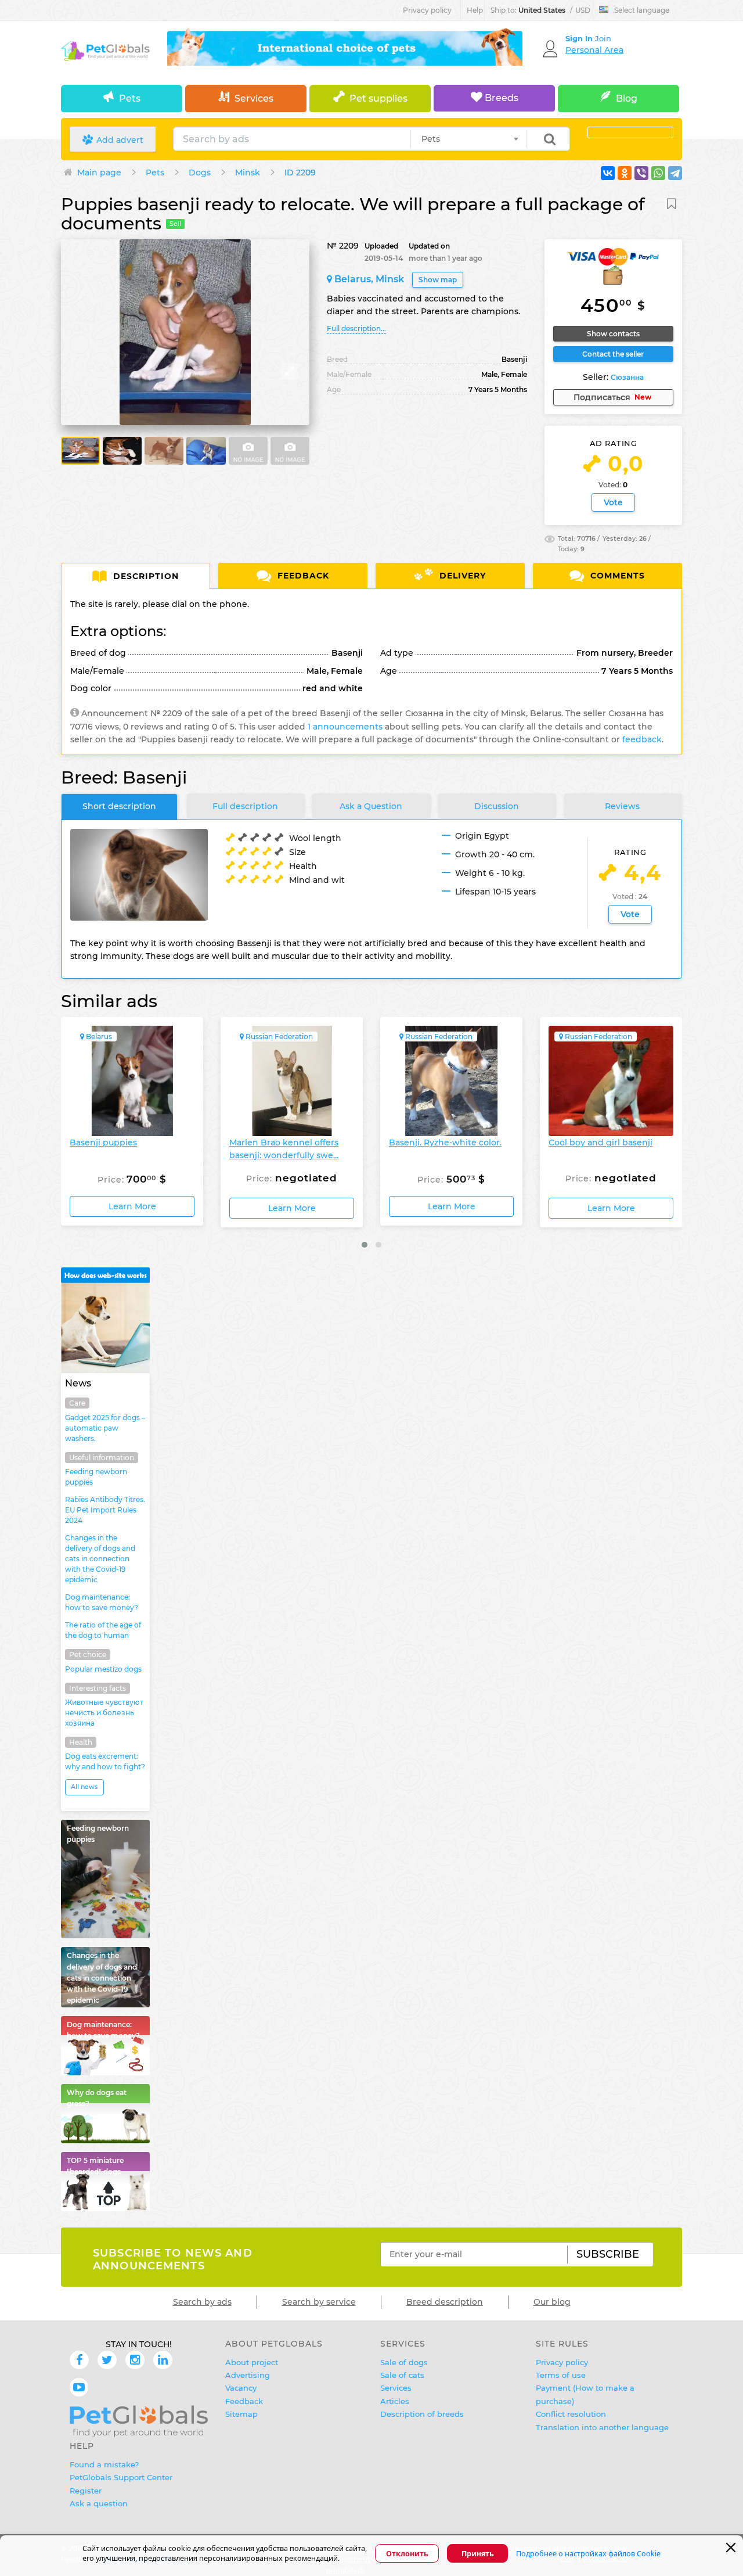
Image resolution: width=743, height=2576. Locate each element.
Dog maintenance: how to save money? (102, 1602)
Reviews (622, 806)
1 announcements (345, 727)
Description (145, 576)
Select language (642, 10)
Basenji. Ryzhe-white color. (286, 1143)
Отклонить (407, 2554)
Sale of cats (402, 2375)
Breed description (445, 2302)
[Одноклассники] (625, 173)
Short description (119, 806)
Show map (438, 280)
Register (86, 2491)
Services (254, 98)
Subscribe (608, 2254)
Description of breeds (422, 2414)
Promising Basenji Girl (595, 1143)
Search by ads (202, 2302)
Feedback (302, 576)
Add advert (119, 140)
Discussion (497, 806)
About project (252, 2362)
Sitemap (241, 2414)
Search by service (319, 2302)
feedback (642, 739)
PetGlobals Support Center (121, 2477)
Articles (395, 2401)
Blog (627, 98)
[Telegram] (675, 173)
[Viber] (641, 173)
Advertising (248, 2375)
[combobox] (468, 139)
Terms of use (561, 2375)
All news (84, 1787)
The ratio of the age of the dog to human (103, 1630)
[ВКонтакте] (608, 173)
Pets (130, 98)
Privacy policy (427, 10)
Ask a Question (371, 806)
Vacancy (241, 2388)
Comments (616, 576)
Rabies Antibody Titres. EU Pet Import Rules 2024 (105, 1510)
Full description (245, 806)
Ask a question (99, 2503)
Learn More (132, 1208)
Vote (613, 502)
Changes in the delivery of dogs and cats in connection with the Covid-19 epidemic (100, 1559)
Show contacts (613, 334)
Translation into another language (602, 2427)
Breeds (500, 98)
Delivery (461, 576)
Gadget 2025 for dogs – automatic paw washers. (105, 1428)
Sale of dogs (404, 2362)
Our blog (552, 2302)
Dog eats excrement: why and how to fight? (105, 1761)
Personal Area (594, 50)
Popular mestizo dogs (103, 1669)
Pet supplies (378, 98)
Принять (478, 2554)
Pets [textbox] (431, 139)
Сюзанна (627, 377)
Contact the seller (613, 354)
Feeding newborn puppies (96, 1477)
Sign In (580, 38)
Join (603, 38)
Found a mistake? (104, 2464)
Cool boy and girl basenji (441, 1143)
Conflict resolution (571, 2414)
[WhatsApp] (658, 173)
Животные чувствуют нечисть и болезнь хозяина (104, 1713)
